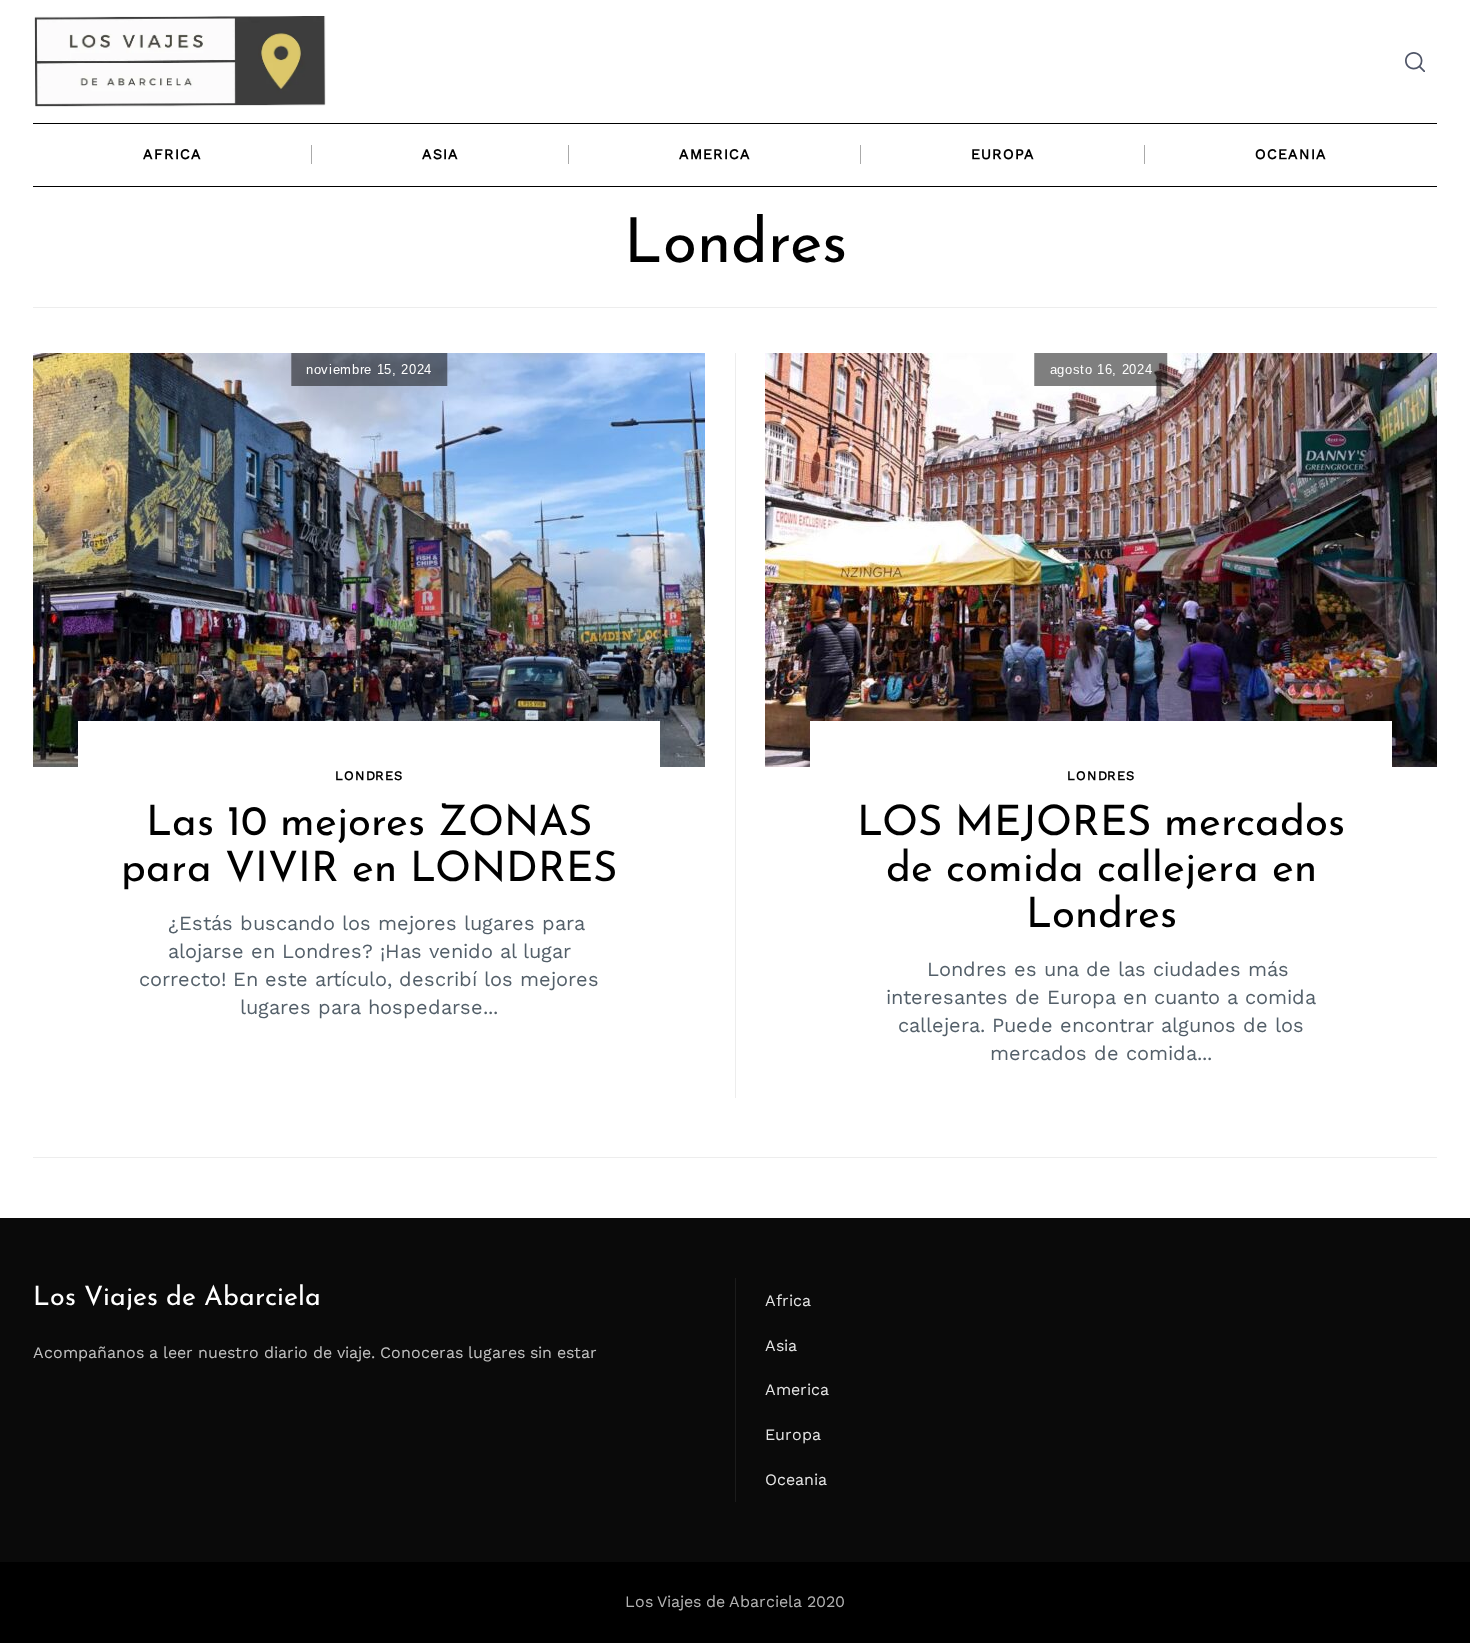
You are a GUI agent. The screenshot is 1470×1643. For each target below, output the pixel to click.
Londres (369, 775)
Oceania (1291, 154)
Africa (172, 154)
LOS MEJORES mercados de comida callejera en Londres (1101, 870)
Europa (1003, 154)
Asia (440, 154)
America (715, 154)
